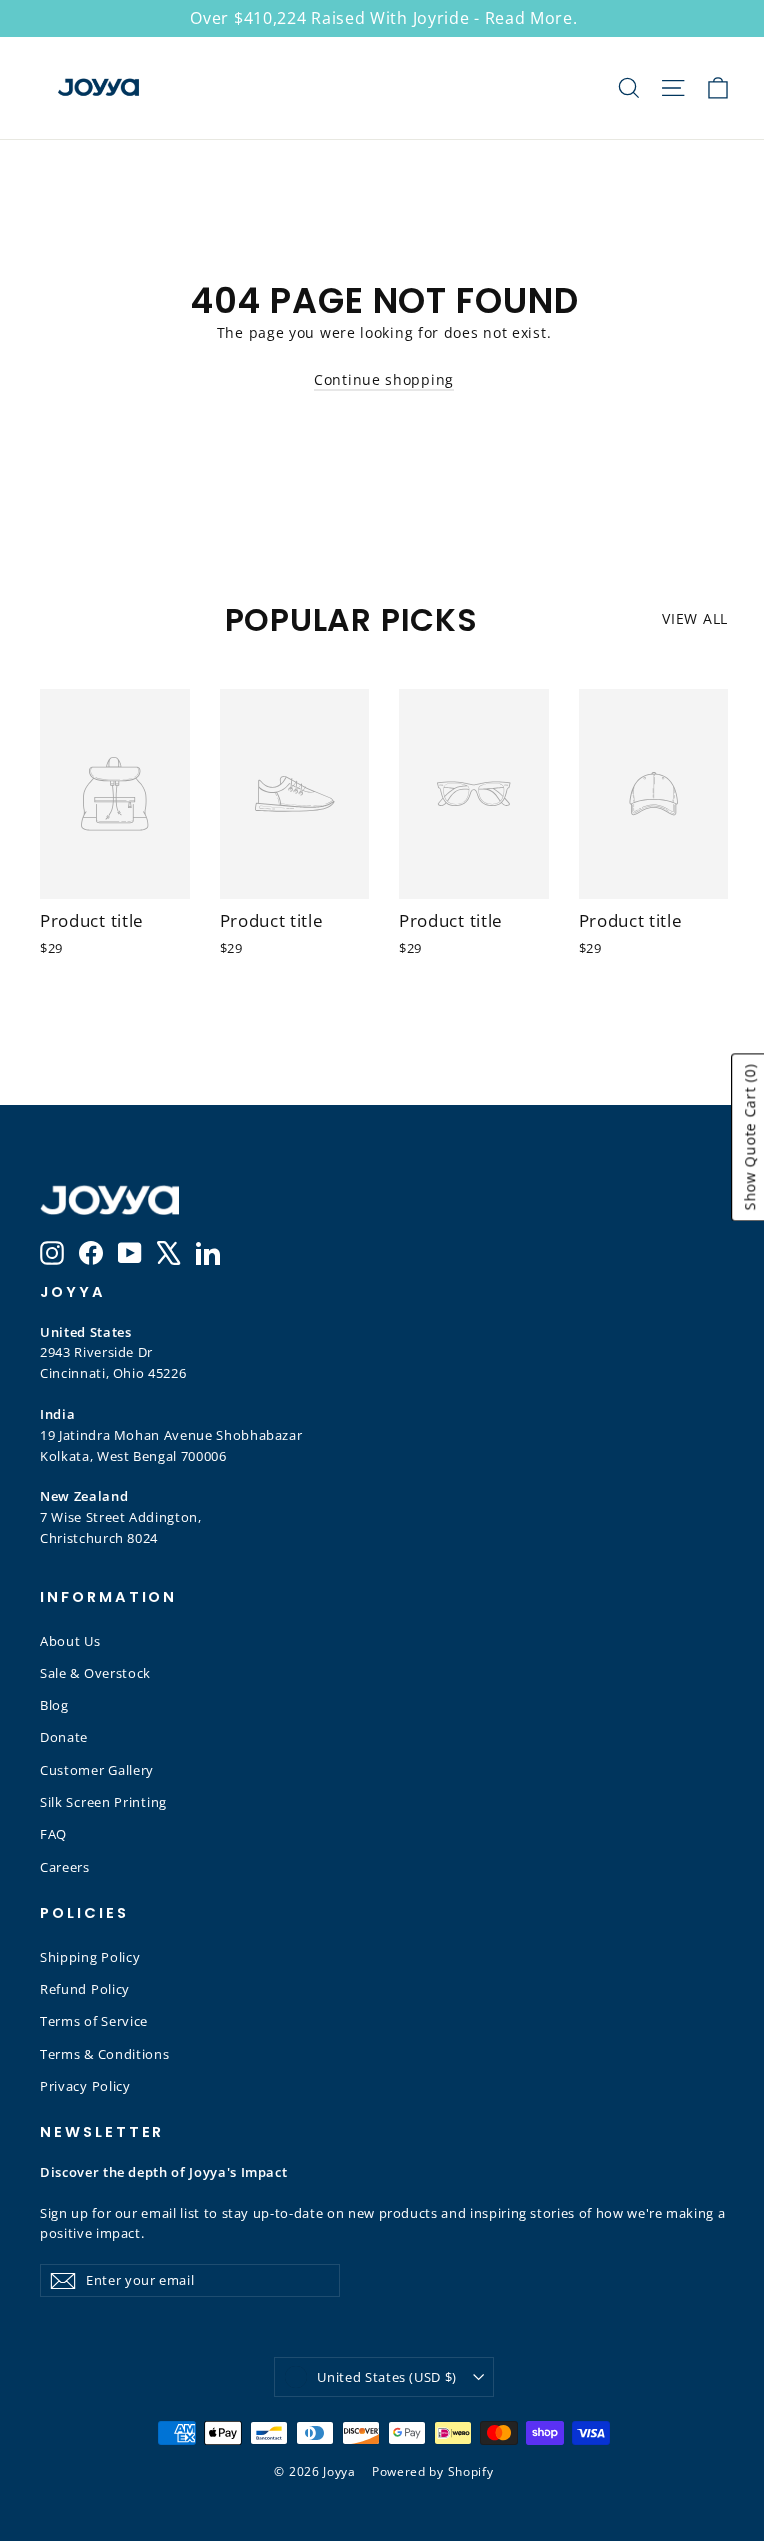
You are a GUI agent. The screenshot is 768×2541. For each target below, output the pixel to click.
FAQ (53, 1834)
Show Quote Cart (749, 1137)
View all (695, 618)
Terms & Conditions (105, 2054)
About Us (70, 1641)
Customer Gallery (97, 1770)
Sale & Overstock (95, 1673)
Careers (65, 1867)
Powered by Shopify (433, 2471)
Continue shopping (384, 379)
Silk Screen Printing (103, 1802)
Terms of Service (94, 2021)
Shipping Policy (90, 1957)
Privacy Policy (85, 2086)
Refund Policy (85, 1989)
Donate (64, 1737)
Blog (54, 1705)
